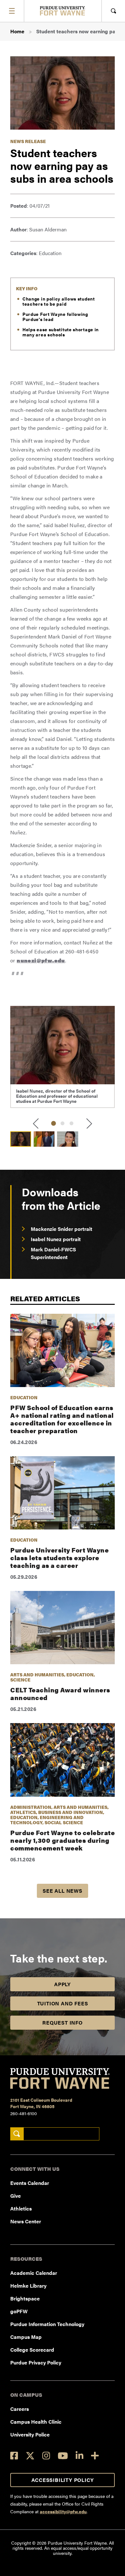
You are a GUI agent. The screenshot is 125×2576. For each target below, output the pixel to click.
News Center (26, 2221)
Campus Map (26, 2337)
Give (16, 2196)
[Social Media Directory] (95, 2456)
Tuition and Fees (63, 2003)
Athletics (21, 2208)
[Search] (17, 2134)
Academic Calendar (34, 2273)
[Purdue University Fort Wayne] (63, 11)
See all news (63, 1891)
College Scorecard (32, 2350)
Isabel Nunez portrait (56, 1239)
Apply (63, 1984)
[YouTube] (63, 2456)
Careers (20, 2409)
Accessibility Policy (63, 2480)
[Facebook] (14, 2456)
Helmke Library (28, 2286)
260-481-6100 (24, 2113)
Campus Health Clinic (36, 2422)
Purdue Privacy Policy (36, 2362)
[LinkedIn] (79, 2456)
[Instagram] (46, 2456)
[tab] (54, 1123)
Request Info (63, 2022)
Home (17, 31)
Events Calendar (30, 2183)
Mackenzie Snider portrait (62, 1229)
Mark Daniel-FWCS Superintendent (53, 1253)
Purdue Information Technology (47, 2324)
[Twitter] (30, 2456)
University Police (30, 2434)
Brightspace (25, 2298)
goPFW (19, 2311)
